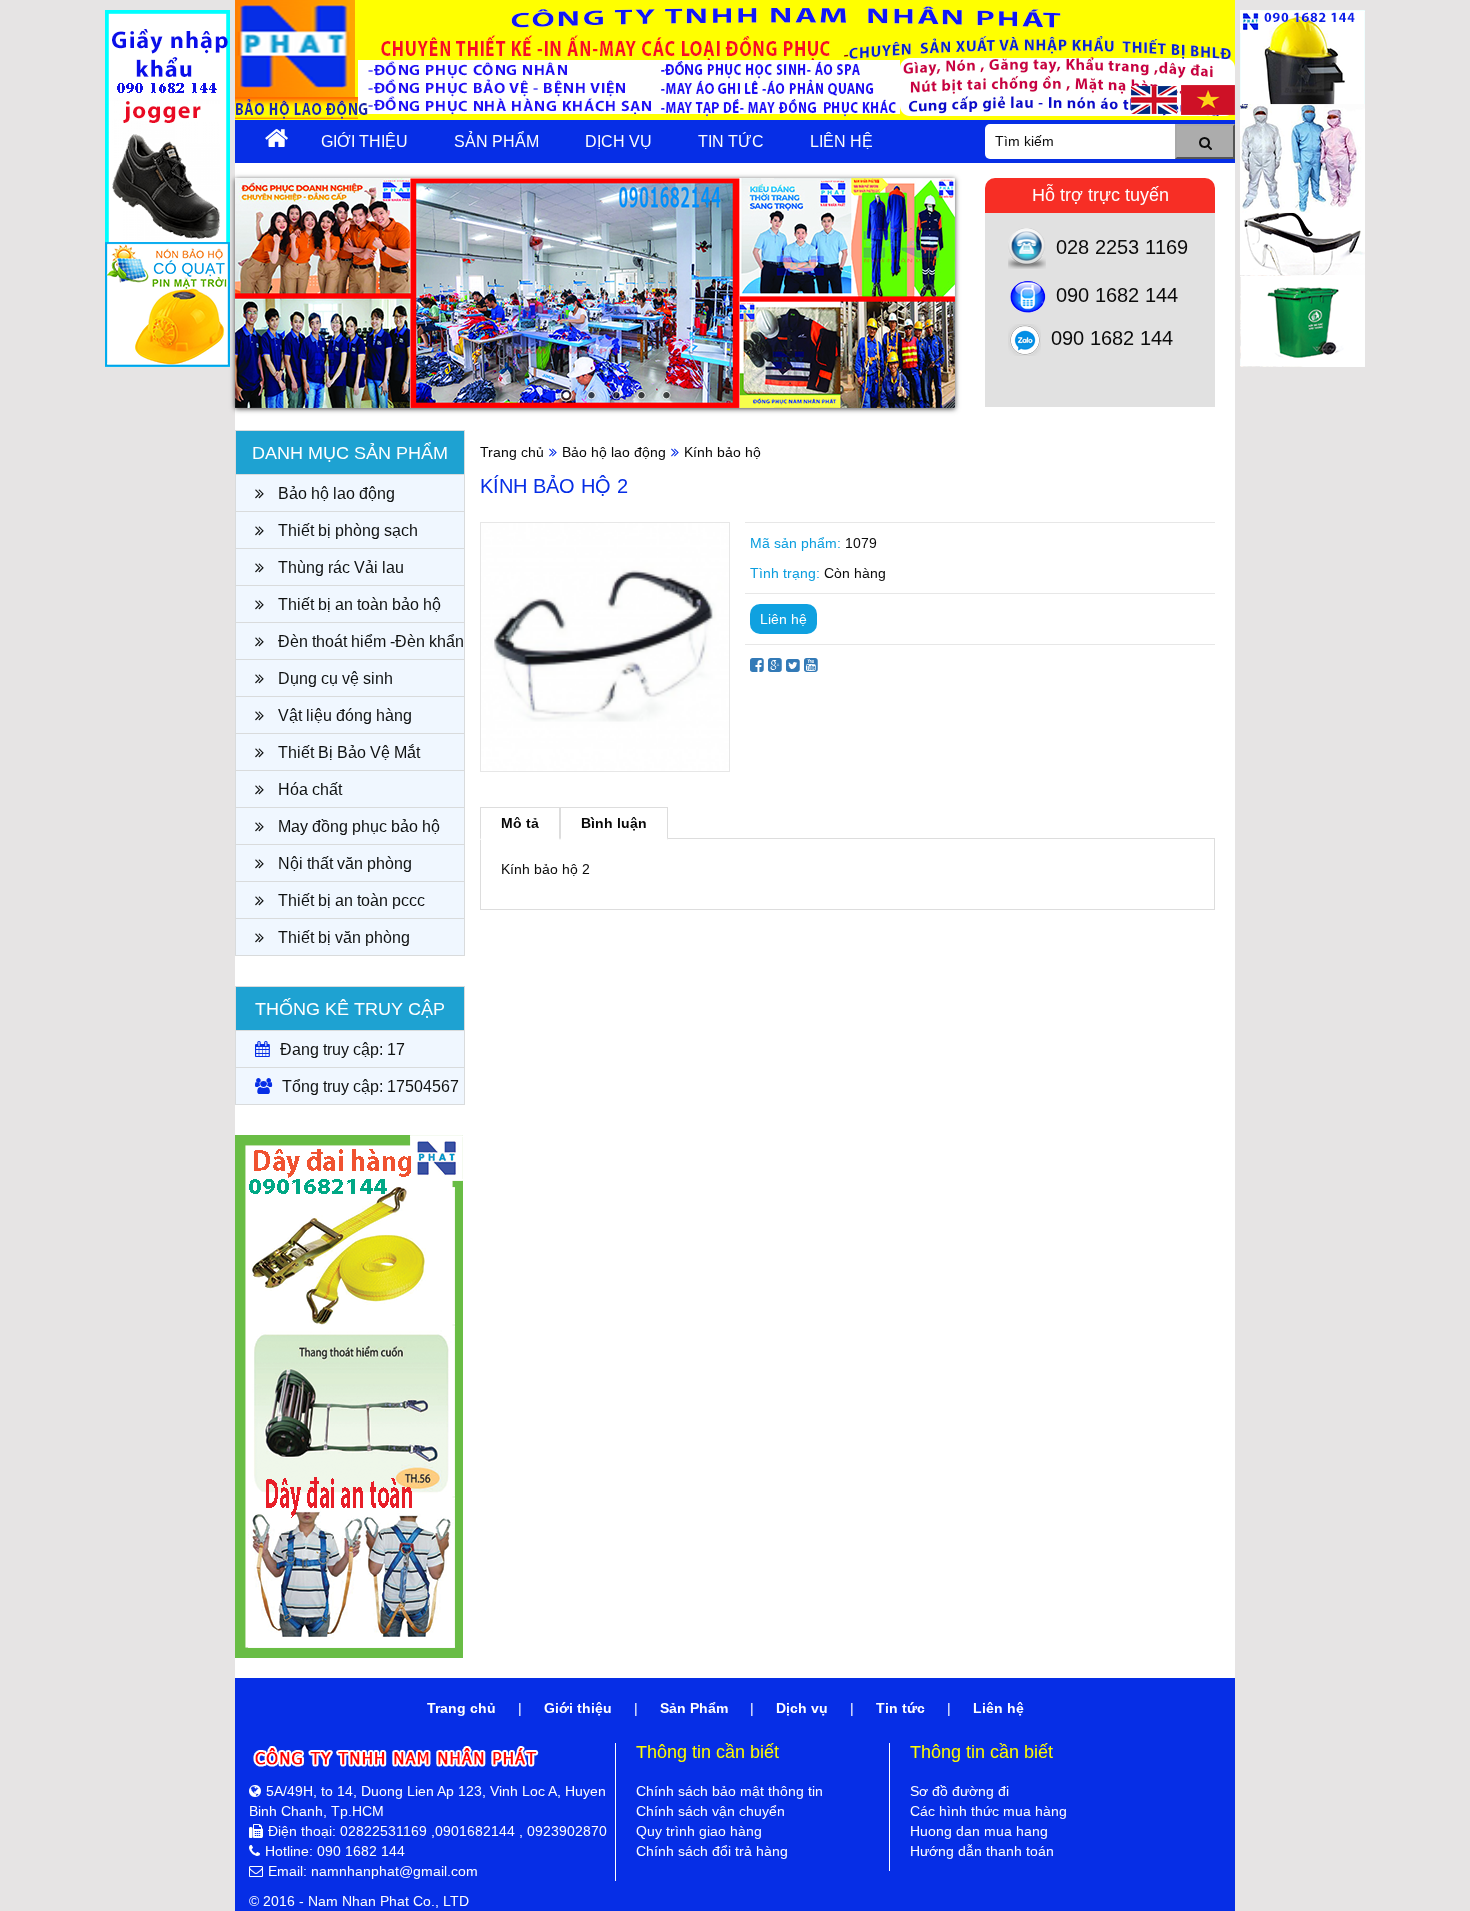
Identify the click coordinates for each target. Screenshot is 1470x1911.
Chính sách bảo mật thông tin (729, 1791)
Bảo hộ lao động (334, 493)
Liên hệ (841, 141)
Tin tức (731, 141)
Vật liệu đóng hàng (343, 715)
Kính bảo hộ (722, 452)
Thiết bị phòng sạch (346, 530)
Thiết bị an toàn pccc (349, 900)
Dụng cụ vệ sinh (333, 678)
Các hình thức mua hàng (988, 1811)
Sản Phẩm (496, 141)
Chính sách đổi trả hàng (712, 1851)
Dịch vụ (618, 141)
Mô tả (520, 823)
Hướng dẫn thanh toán (982, 1851)
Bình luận (614, 823)
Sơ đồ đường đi (959, 1791)
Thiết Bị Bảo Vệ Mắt (347, 752)
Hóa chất (308, 789)
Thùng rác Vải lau (339, 567)
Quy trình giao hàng (699, 1831)
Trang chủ (512, 452)
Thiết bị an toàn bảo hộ (357, 604)
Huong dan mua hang (979, 1831)
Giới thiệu (364, 141)
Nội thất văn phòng (343, 863)
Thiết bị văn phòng (342, 937)
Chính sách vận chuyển (710, 1811)
